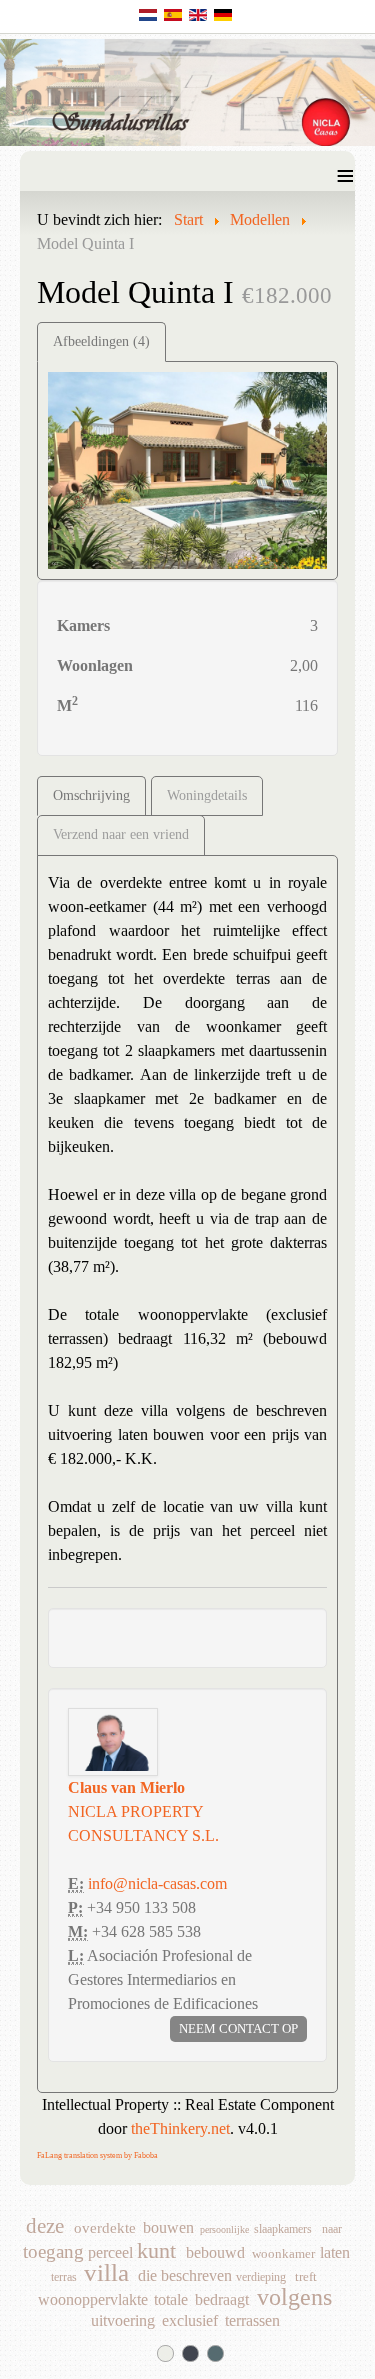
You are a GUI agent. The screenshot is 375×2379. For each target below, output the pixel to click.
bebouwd (215, 2253)
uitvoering (123, 2321)
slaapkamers (283, 2229)
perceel (110, 2253)
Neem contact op (238, 2028)
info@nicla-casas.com (157, 1883)
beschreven (196, 2276)
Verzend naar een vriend (121, 834)
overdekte (105, 2228)
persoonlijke (224, 2229)
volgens (294, 2300)
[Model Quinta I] (187, 468)
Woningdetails (207, 795)
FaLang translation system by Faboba (97, 2155)
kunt (156, 2253)
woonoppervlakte (93, 2300)
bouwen (168, 2228)
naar (332, 2229)
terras (64, 2277)
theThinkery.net (180, 2128)
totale (171, 2300)
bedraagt (222, 2300)
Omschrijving (91, 795)
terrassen (252, 2321)
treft (306, 2277)
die (147, 2276)
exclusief (190, 2321)
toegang (53, 2253)
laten (335, 2253)
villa (106, 2274)
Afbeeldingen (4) (101, 341)
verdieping (261, 2277)
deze (45, 2228)
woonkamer (283, 2254)
